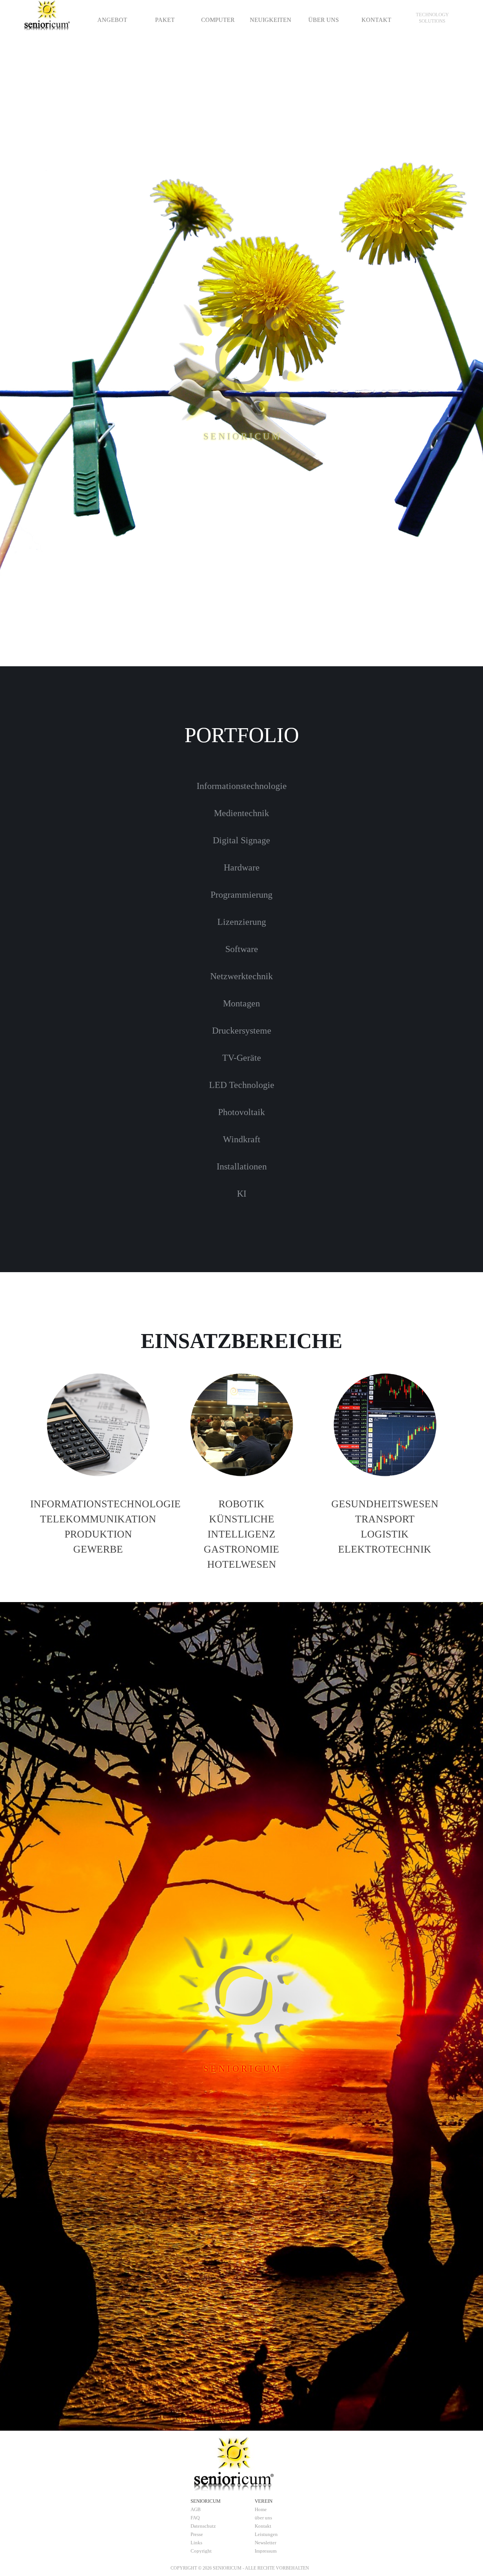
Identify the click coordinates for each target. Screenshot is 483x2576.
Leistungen (266, 2534)
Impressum (266, 2551)
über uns (263, 2518)
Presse (197, 2534)
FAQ (195, 2518)
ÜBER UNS (324, 20)
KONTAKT (376, 20)
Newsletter (265, 2543)
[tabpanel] (432, 18)
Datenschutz (203, 2526)
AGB (196, 2509)
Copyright (201, 2551)
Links (196, 2543)
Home (261, 2509)
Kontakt (263, 2526)
